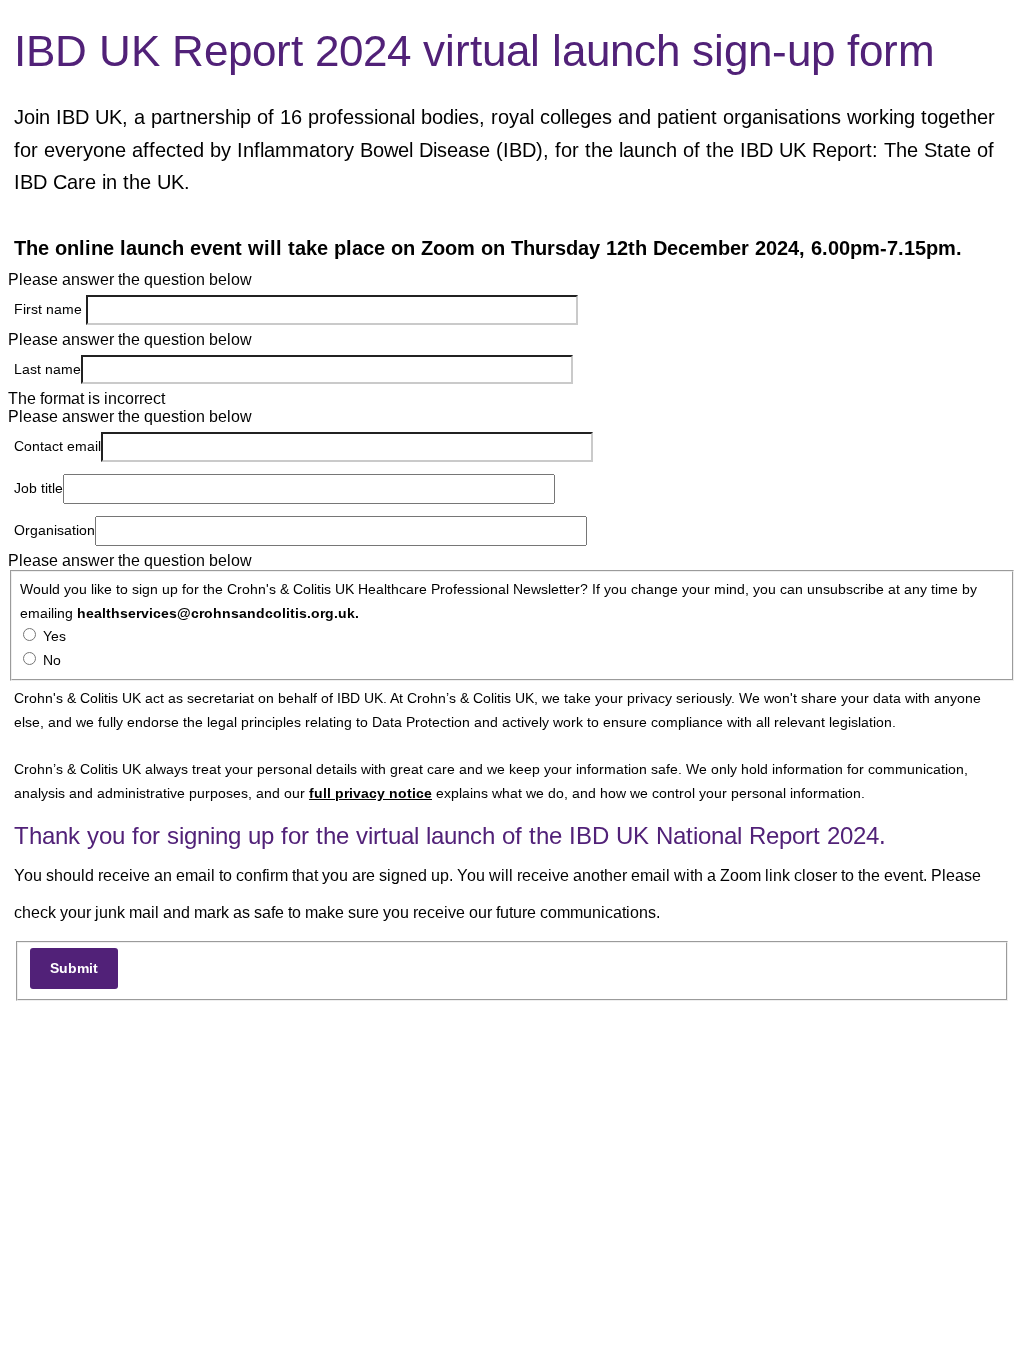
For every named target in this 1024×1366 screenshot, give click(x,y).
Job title (38, 488)
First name (50, 309)
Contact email (57, 446)
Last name (47, 369)
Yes (54, 636)
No (52, 660)
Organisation (54, 530)
